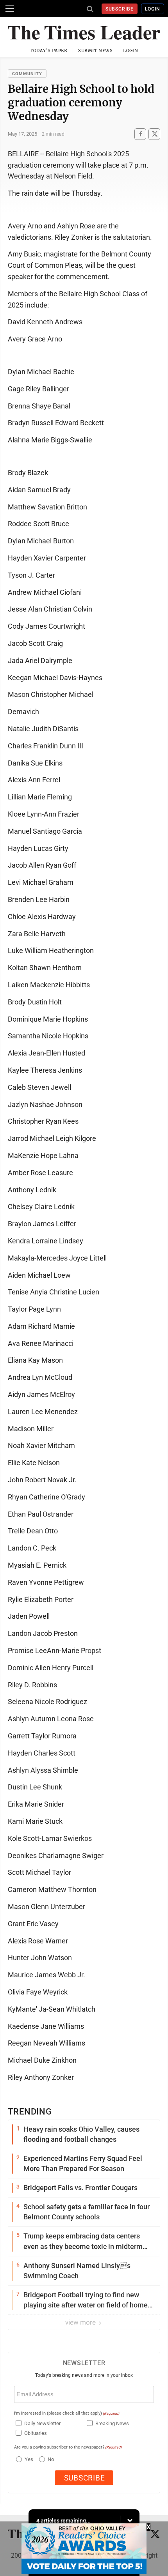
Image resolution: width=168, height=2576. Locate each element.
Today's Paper (48, 51)
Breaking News (112, 2423)
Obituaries (36, 2433)
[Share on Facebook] (140, 134)
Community (27, 74)
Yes (28, 2459)
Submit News (95, 51)
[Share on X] (154, 134)
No (51, 2459)
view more (81, 2322)
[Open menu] (10, 9)
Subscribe (120, 9)
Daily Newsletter (42, 2423)
